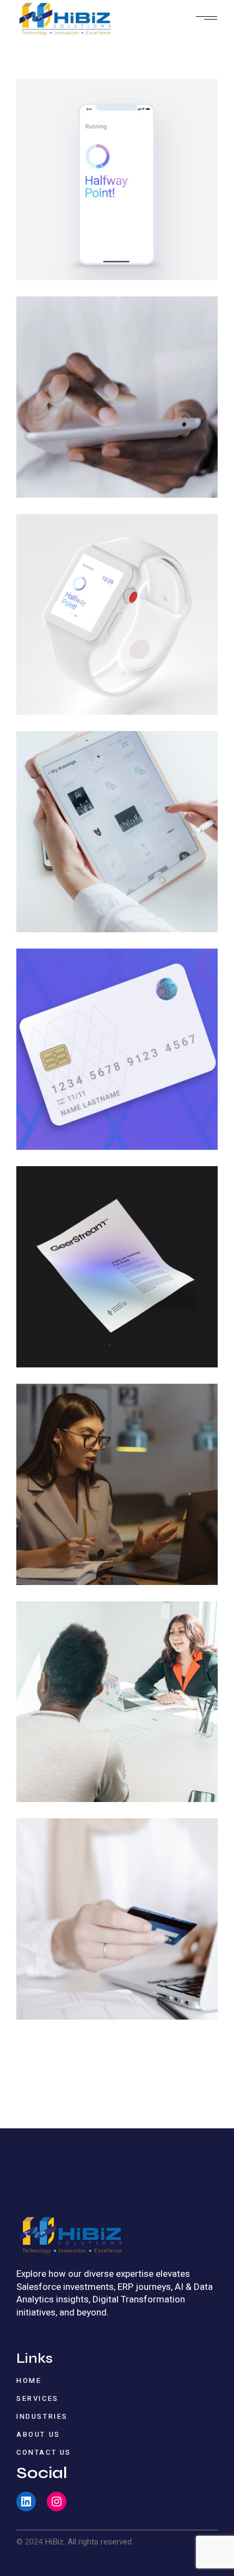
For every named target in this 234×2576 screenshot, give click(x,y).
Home (29, 2380)
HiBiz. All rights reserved (88, 2542)
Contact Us (44, 2452)
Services (38, 2398)
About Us (38, 2434)
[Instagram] (57, 2501)
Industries (42, 2416)
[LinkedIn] (26, 2501)
